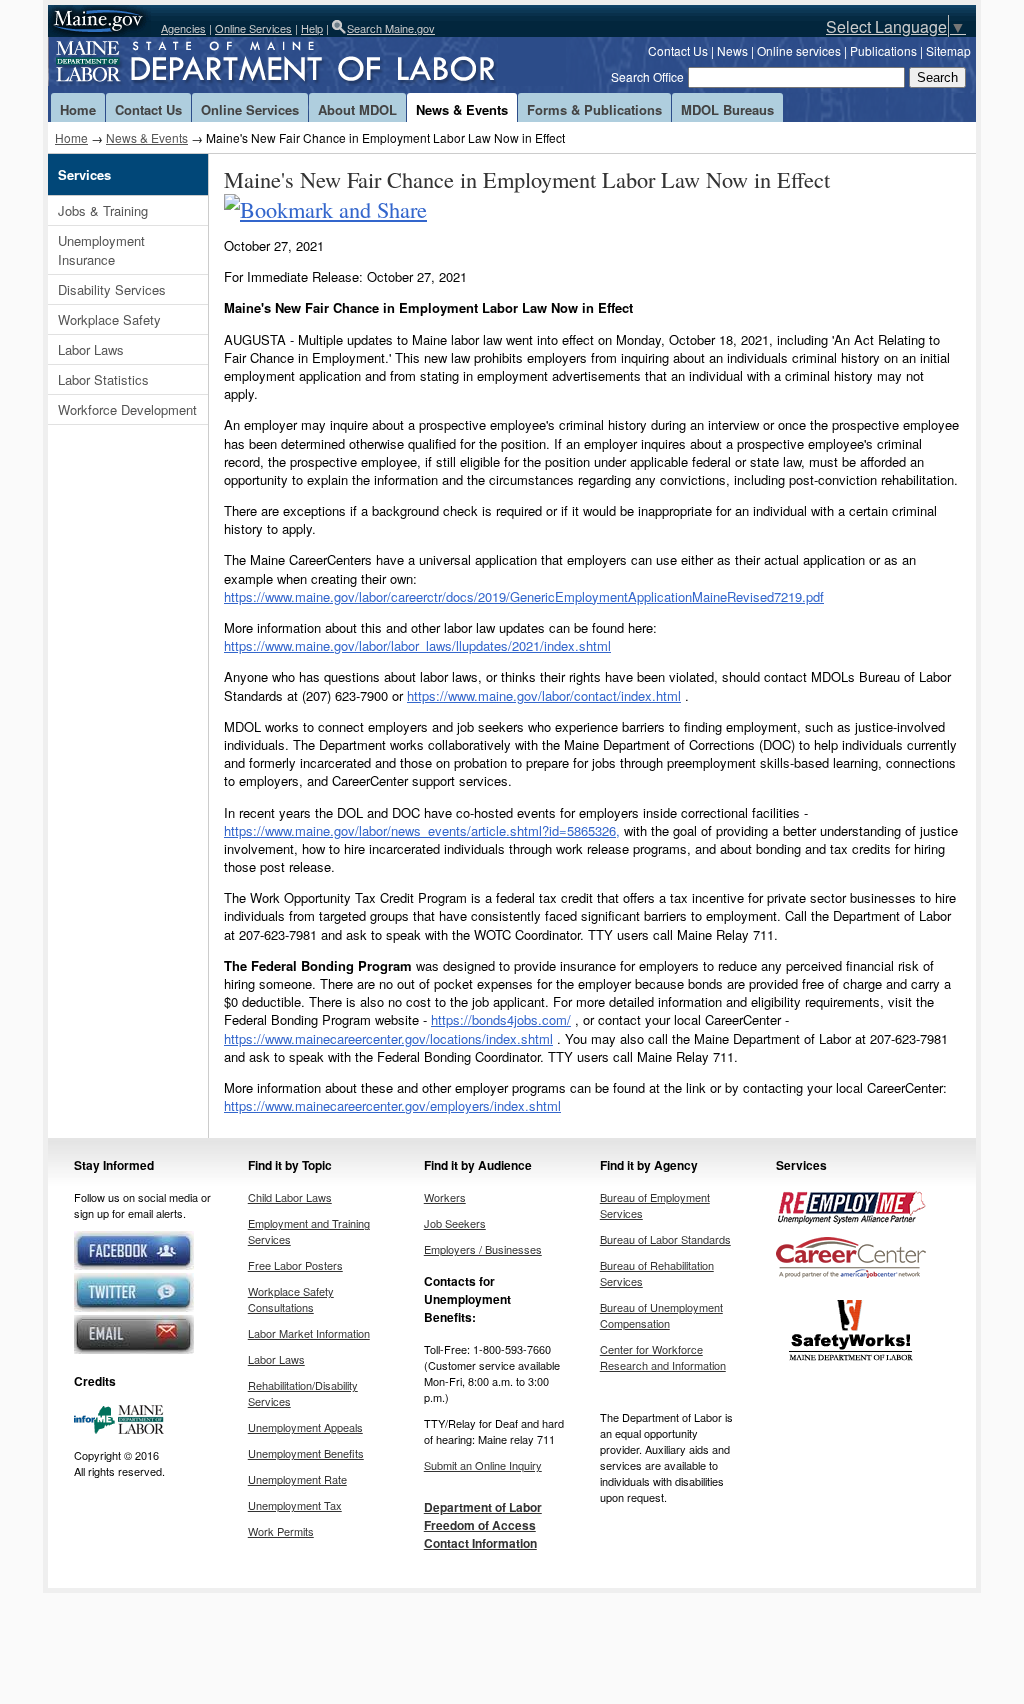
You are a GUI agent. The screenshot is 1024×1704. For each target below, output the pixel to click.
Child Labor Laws (290, 1197)
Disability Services (112, 289)
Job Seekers (455, 1223)
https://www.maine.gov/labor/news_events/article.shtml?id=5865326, (422, 830)
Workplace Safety (109, 319)
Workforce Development (127, 409)
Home (78, 109)
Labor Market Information (309, 1333)
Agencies (183, 28)
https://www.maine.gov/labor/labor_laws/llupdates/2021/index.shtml (417, 645)
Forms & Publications (594, 109)
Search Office (647, 76)
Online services (799, 50)
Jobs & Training (103, 210)
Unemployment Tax (295, 1505)
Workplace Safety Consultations (291, 1299)
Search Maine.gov (391, 28)
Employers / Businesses (483, 1249)
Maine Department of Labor (308, 65)
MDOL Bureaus (727, 109)
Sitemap (948, 50)
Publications (883, 50)
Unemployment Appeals (305, 1427)
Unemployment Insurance (101, 250)
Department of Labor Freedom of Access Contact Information (483, 1525)
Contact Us (678, 50)
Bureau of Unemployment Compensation (661, 1315)
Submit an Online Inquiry (483, 1465)
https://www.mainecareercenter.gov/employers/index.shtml (392, 1105)
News (732, 50)
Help (312, 28)
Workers (445, 1197)
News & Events (462, 109)
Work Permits (281, 1531)
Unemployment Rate (297, 1479)
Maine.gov (99, 21)
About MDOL (357, 109)
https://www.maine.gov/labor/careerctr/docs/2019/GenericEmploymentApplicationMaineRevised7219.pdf (524, 596)
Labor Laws (91, 349)
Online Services (253, 28)
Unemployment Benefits (306, 1453)
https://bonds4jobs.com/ (501, 1019)
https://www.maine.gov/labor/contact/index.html (544, 695)
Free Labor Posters (295, 1265)
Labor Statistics (103, 379)
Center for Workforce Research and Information (663, 1357)
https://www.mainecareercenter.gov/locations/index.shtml (388, 1038)
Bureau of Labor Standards (665, 1239)
